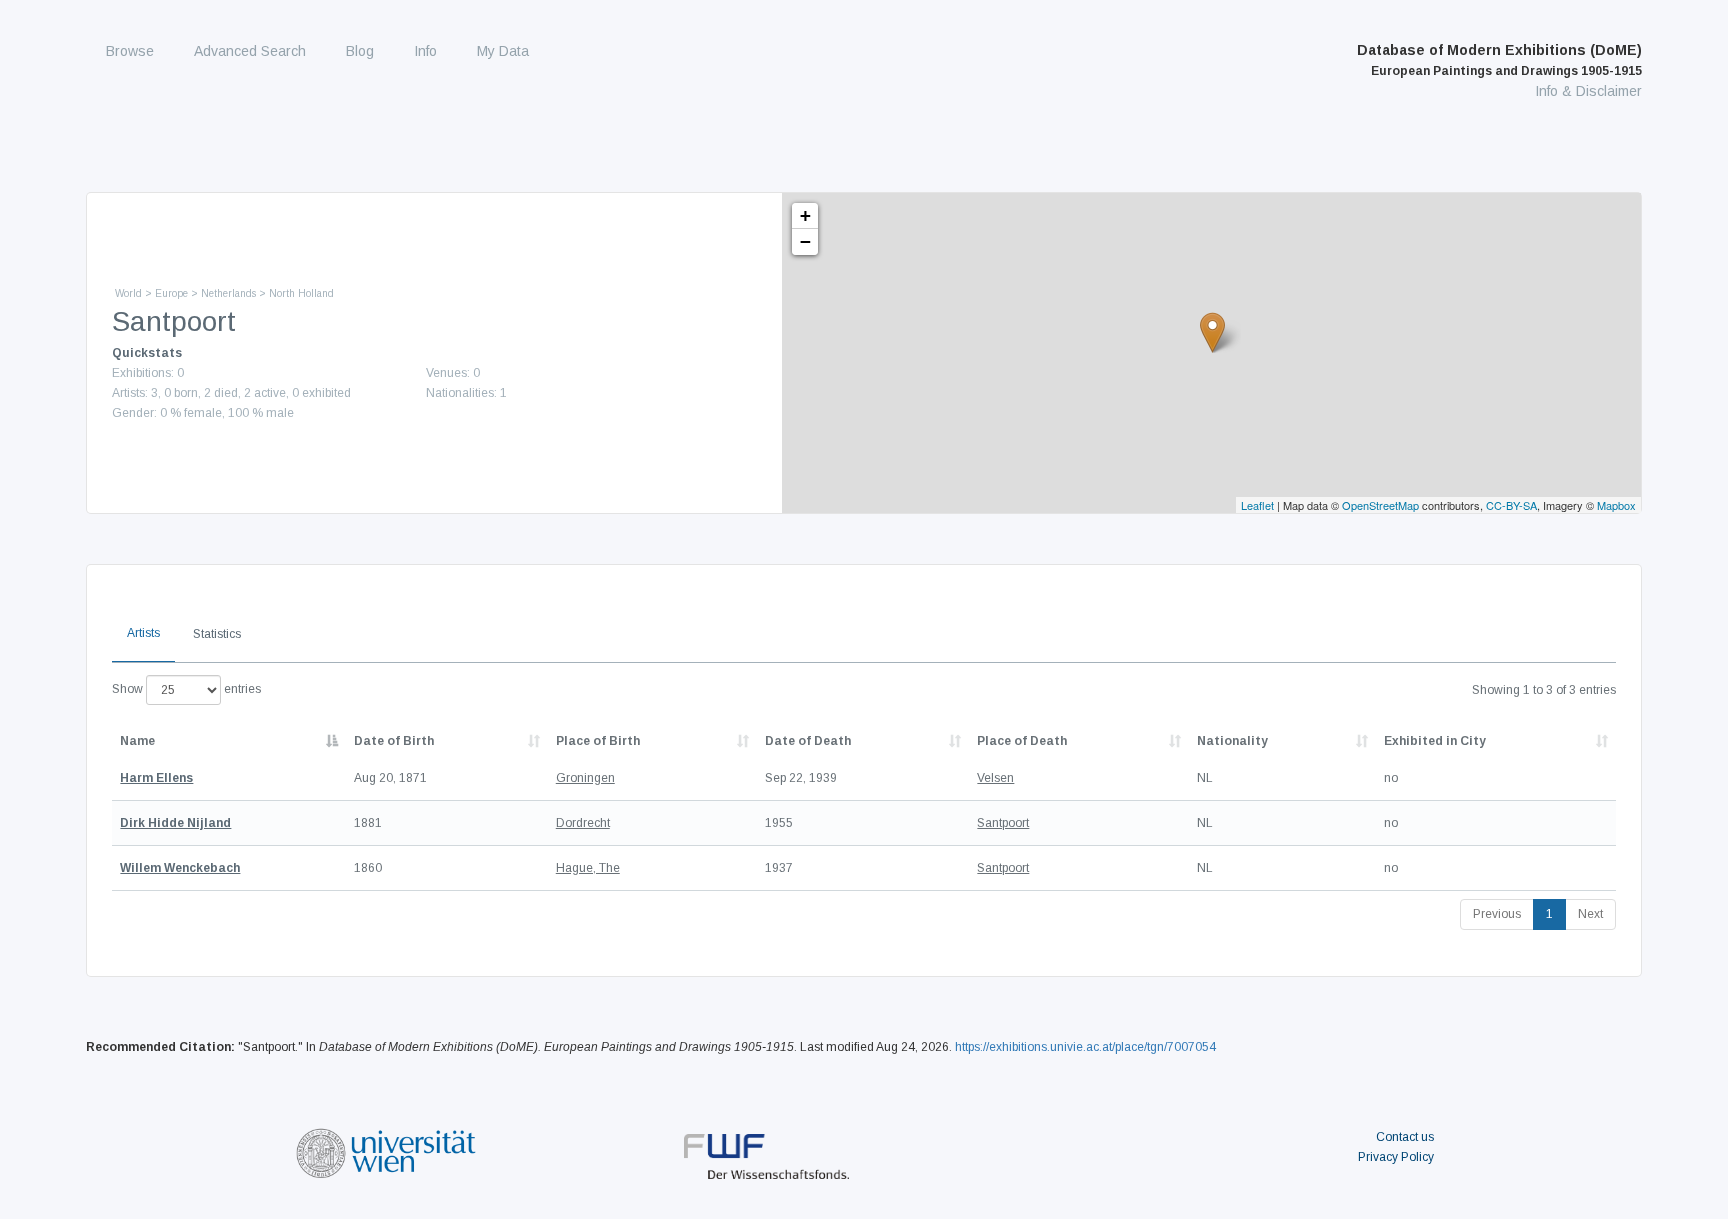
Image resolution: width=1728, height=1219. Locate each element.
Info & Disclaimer (1588, 91)
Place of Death (1022, 741)
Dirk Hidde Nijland (175, 823)
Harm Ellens (156, 778)
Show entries (186, 689)
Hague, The (588, 868)
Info (425, 51)
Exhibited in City (1435, 741)
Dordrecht (583, 823)
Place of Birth (598, 741)
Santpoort (1003, 823)
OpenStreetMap (1380, 505)
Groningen (585, 778)
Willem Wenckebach (180, 868)
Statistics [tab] (217, 634)
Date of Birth (394, 741)
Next (1590, 914)
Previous (1497, 914)
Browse (130, 51)
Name (137, 741)
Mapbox (1616, 505)
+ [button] (805, 215)
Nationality (1232, 741)
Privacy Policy (1396, 1157)
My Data (503, 51)
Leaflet (1257, 505)
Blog (360, 51)
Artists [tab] (143, 633)
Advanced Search (250, 51)
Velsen (995, 778)
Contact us (1405, 1137)
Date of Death (808, 741)
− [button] (805, 241)
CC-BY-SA (1511, 505)
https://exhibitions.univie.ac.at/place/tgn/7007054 (1085, 1047)
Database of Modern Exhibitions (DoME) (1499, 60)
